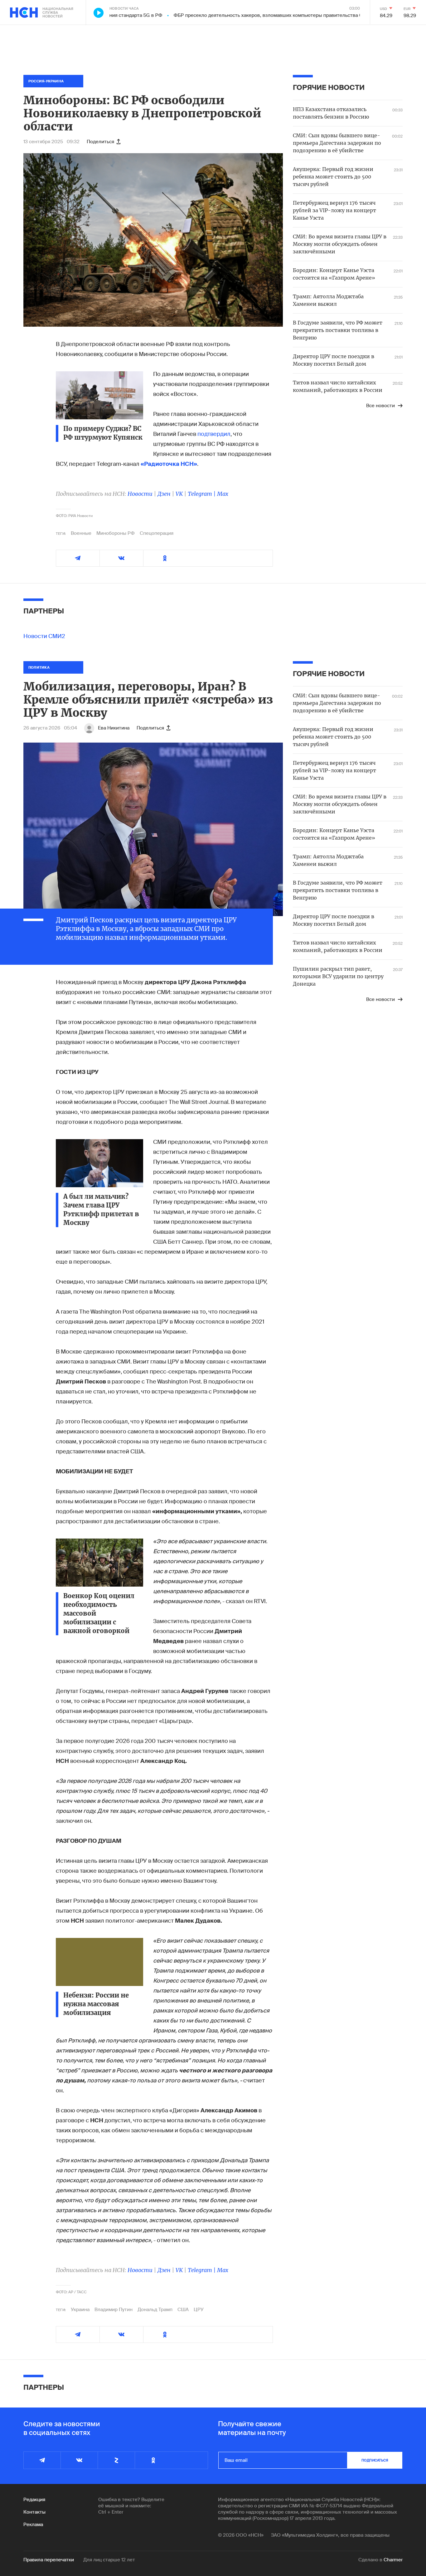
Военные (81, 533)
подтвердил (214, 434)
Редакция (34, 2500)
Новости (140, 494)
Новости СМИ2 (44, 636)
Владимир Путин (114, 2310)
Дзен (164, 494)
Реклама (33, 2525)
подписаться (375, 2460)
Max (223, 494)
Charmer (393, 2560)
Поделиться (100, 142)
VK (179, 494)
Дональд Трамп (155, 2310)
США (183, 2310)
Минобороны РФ (116, 533)
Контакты (34, 2512)
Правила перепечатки (49, 2560)
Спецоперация (157, 533)
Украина (80, 2310)
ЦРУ (199, 2310)
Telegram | (202, 494)
